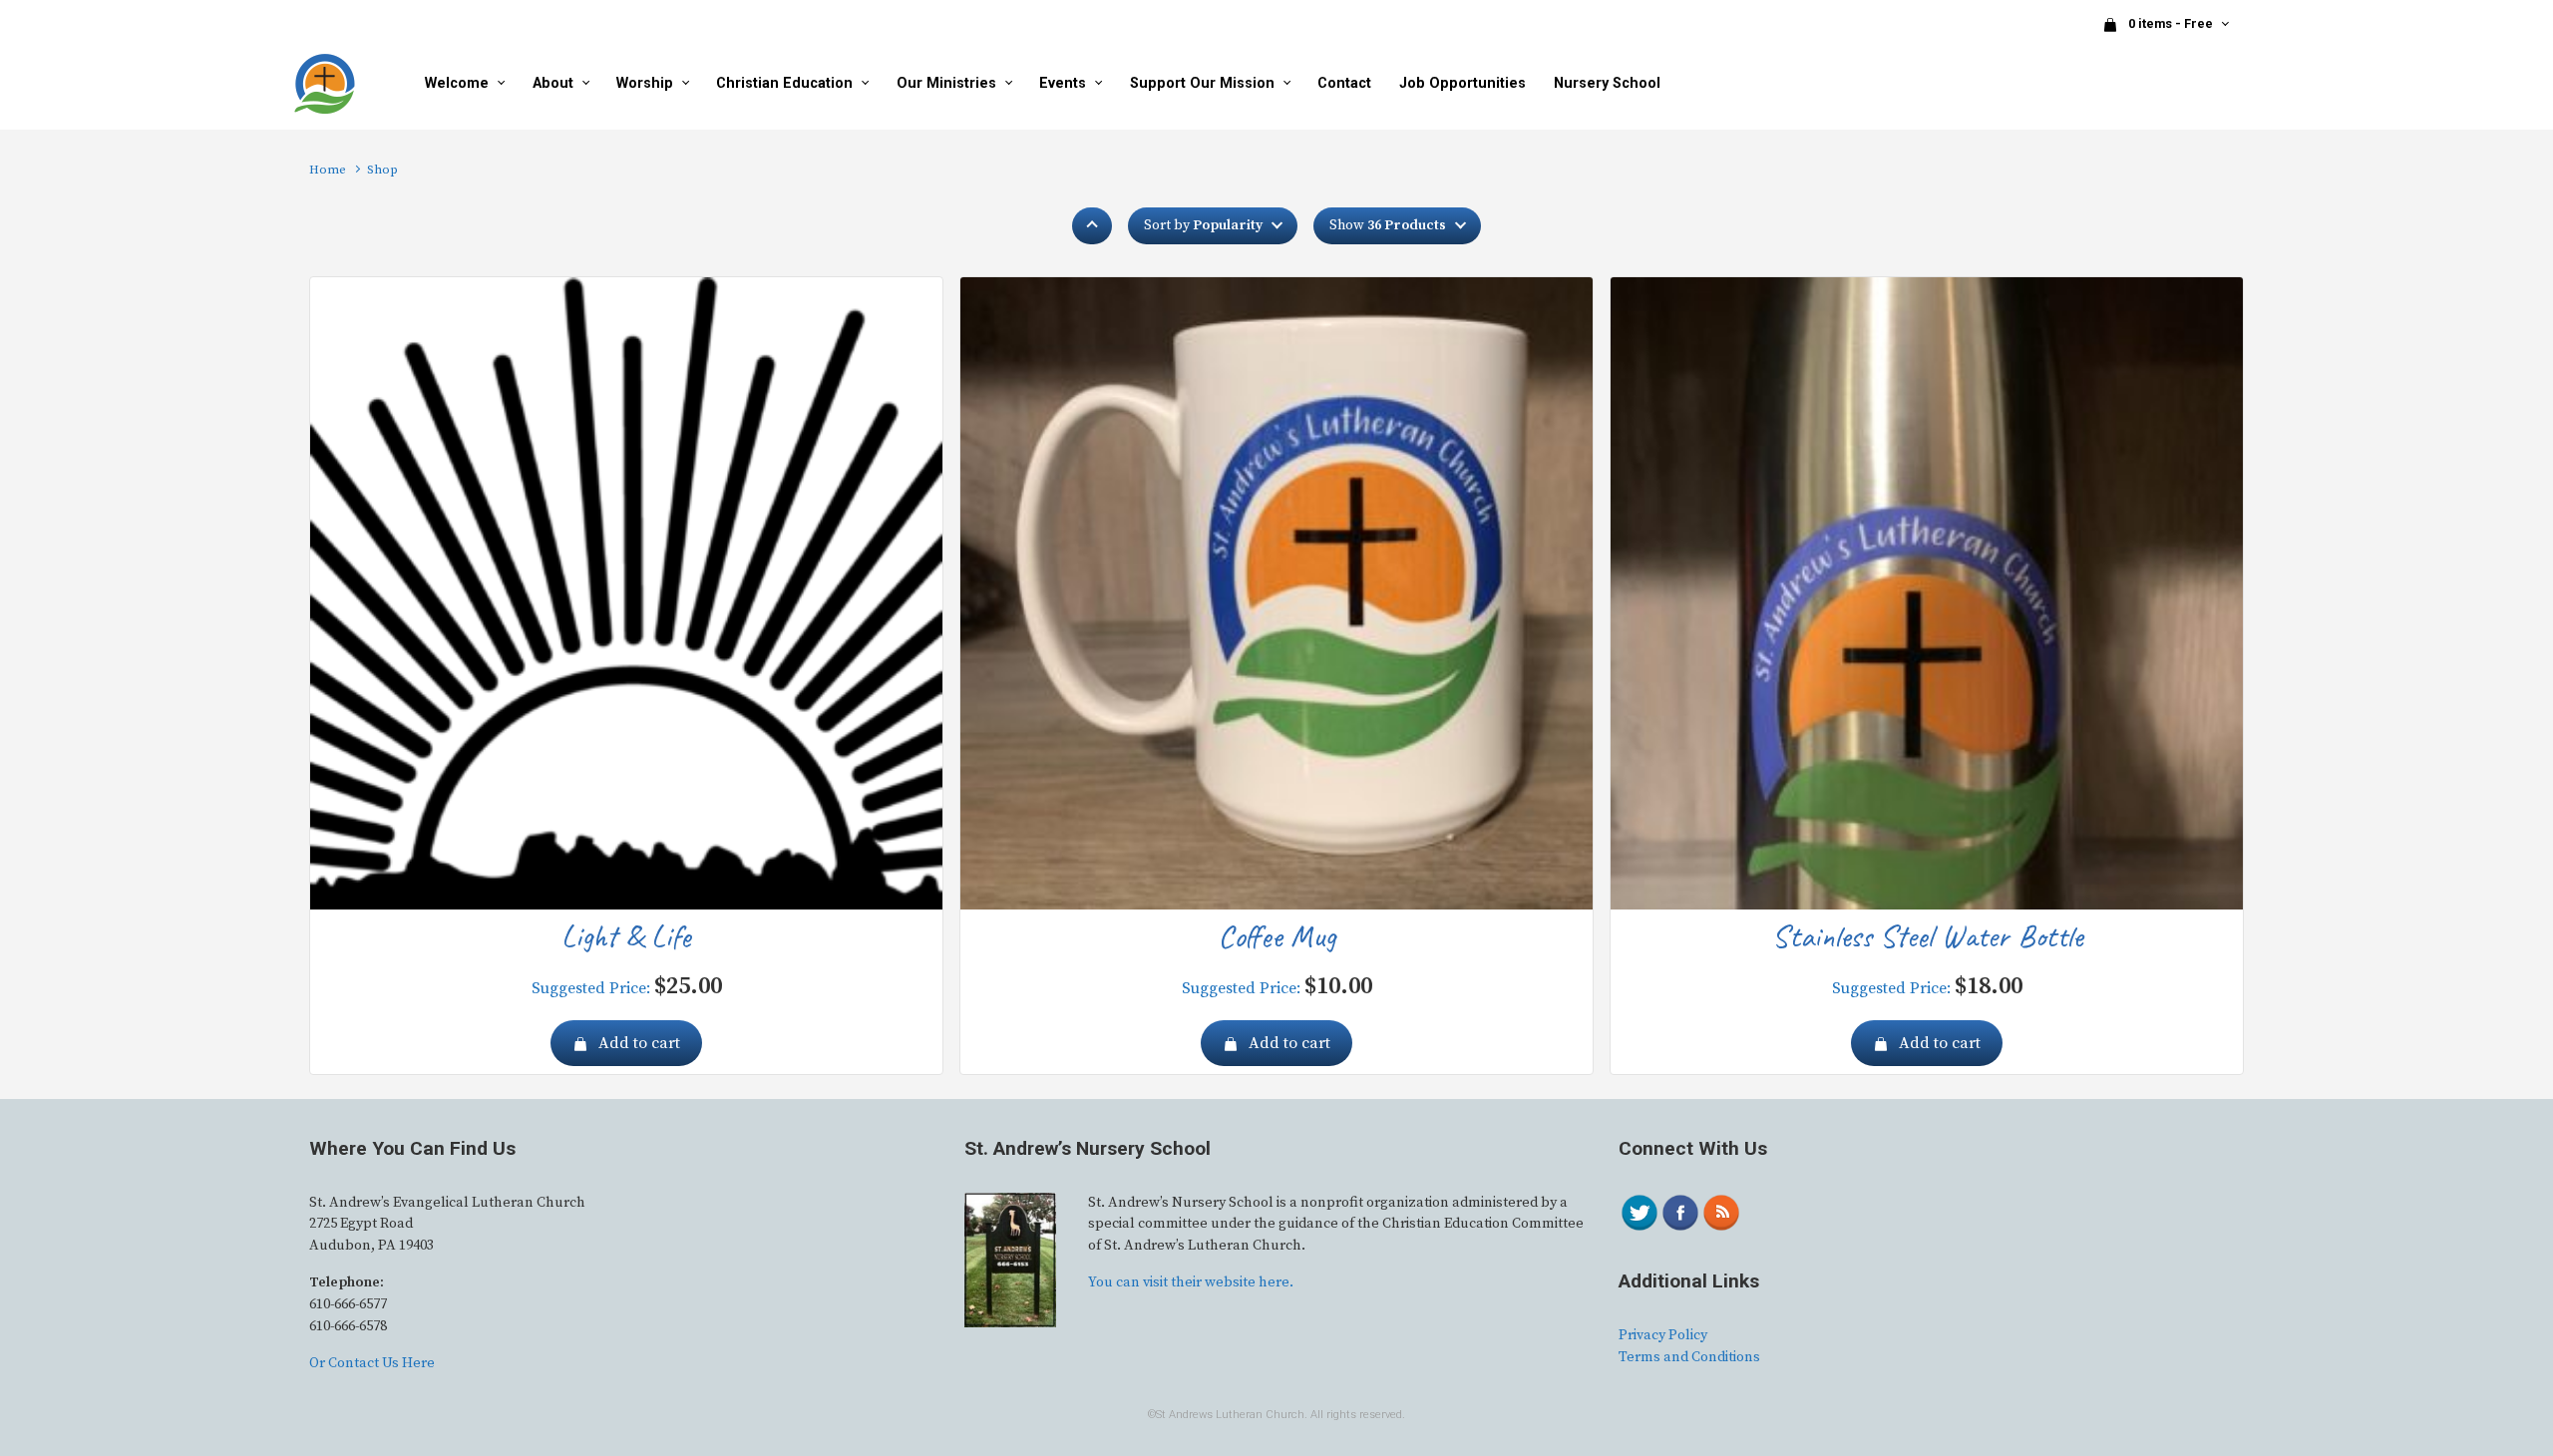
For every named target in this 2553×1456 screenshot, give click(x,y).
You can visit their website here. (1191, 1282)
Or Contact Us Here (372, 1363)
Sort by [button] (1203, 225)
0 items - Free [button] (2172, 23)
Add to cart (639, 1043)
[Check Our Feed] (1721, 1212)
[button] (1092, 226)
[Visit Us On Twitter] (1639, 1212)
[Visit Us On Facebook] (1680, 1212)
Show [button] (1388, 225)
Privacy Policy (1663, 1335)
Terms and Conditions (1689, 1357)
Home (328, 170)
